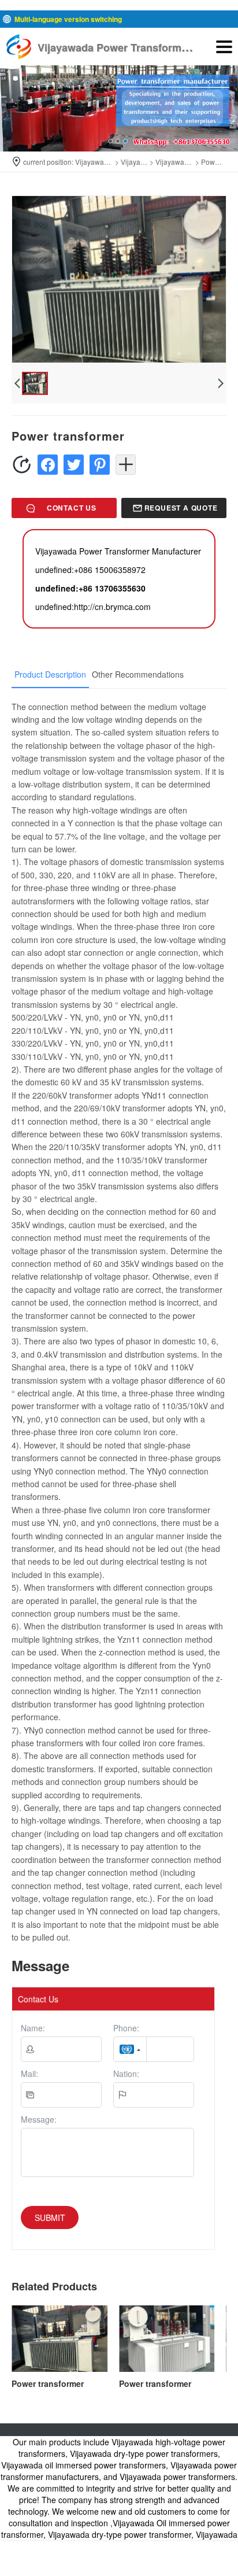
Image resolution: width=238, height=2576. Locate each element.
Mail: (29, 2074)
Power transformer (214, 162)
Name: (33, 2028)
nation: (126, 2074)
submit (50, 2217)
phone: (126, 2028)
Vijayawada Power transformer (175, 162)
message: (39, 2119)
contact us (72, 508)
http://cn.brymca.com (112, 607)
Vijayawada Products (135, 162)
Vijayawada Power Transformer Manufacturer (95, 162)
